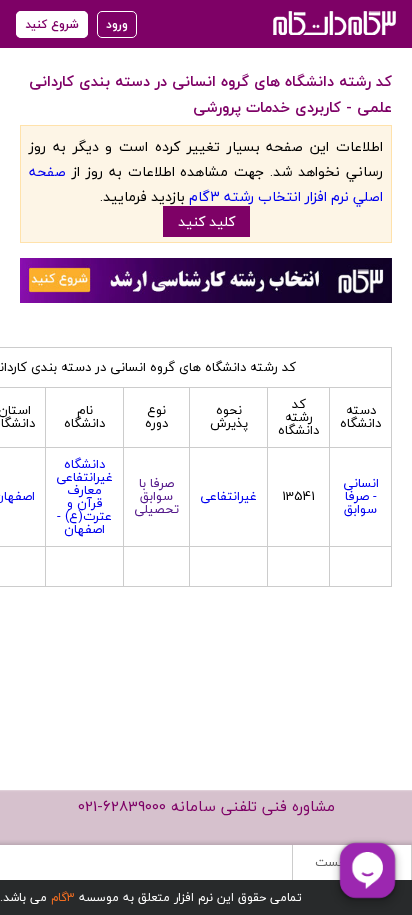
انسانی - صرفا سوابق (361, 496)
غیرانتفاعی (228, 496)
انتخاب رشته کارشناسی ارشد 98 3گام (332, 22)
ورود (117, 24)
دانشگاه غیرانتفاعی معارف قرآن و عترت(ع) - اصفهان (84, 496)
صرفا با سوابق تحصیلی (156, 496)
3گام (63, 897)
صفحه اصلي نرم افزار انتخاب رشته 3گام (206, 184)
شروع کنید (52, 24)
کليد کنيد (206, 221)
